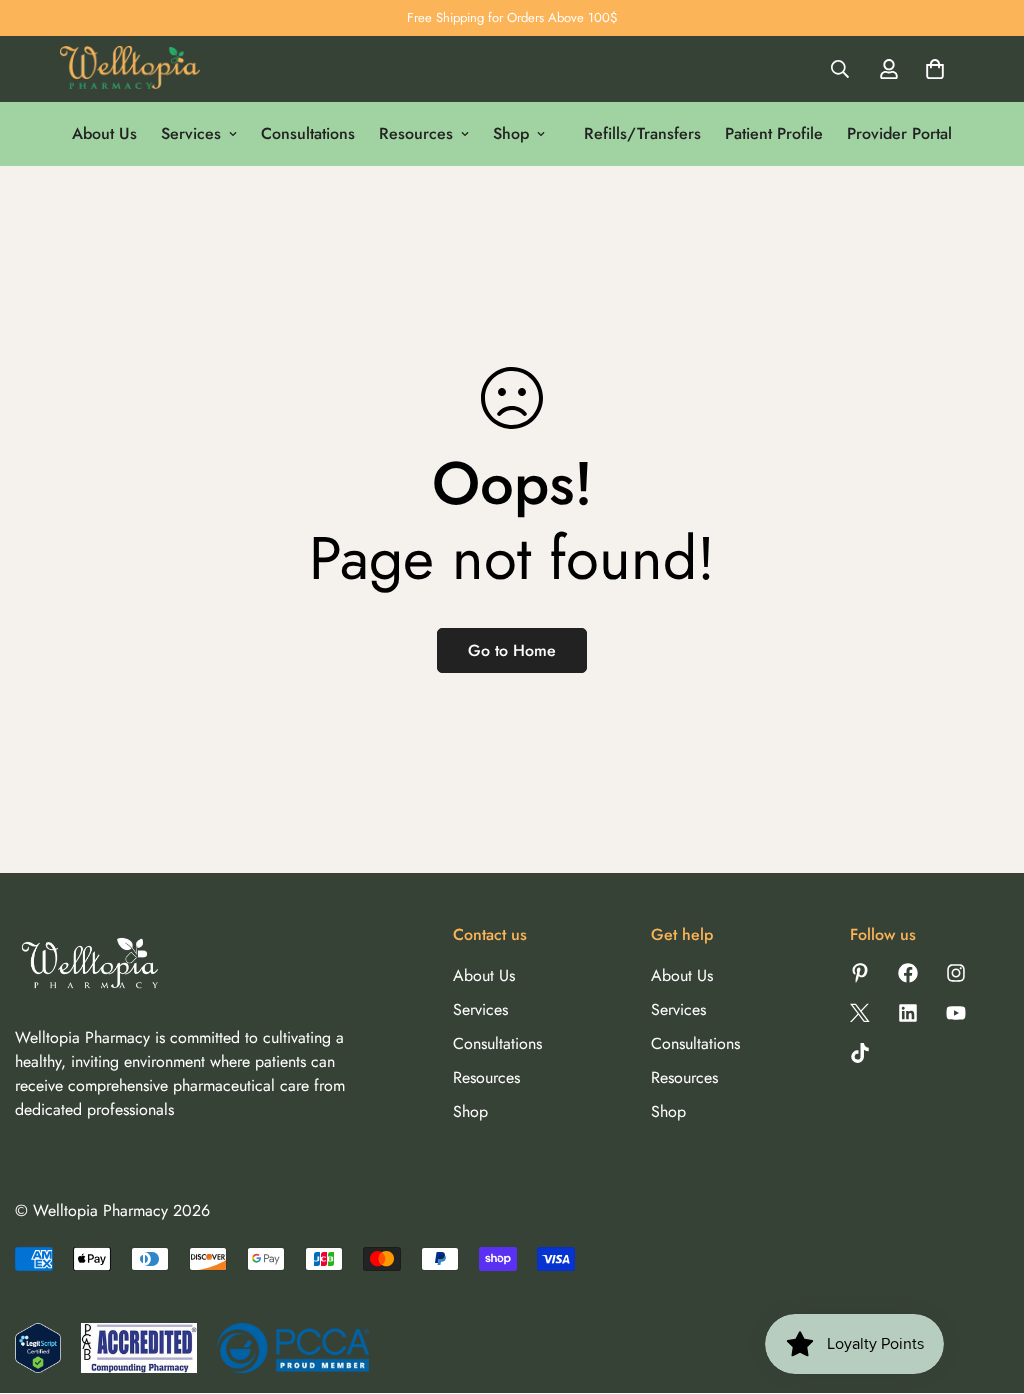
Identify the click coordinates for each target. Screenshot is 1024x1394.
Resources (416, 133)
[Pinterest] (860, 973)
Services (191, 133)
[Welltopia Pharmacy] (130, 69)
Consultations (308, 133)
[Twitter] (860, 1013)
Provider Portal (899, 133)
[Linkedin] (908, 1013)
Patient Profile (774, 133)
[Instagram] (956, 973)
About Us (104, 133)
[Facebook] (908, 973)
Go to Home (512, 650)
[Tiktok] (860, 1053)
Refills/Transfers (642, 133)
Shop (511, 133)
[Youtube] (956, 1013)
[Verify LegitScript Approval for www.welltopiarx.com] (38, 1348)
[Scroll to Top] (985, 1285)
